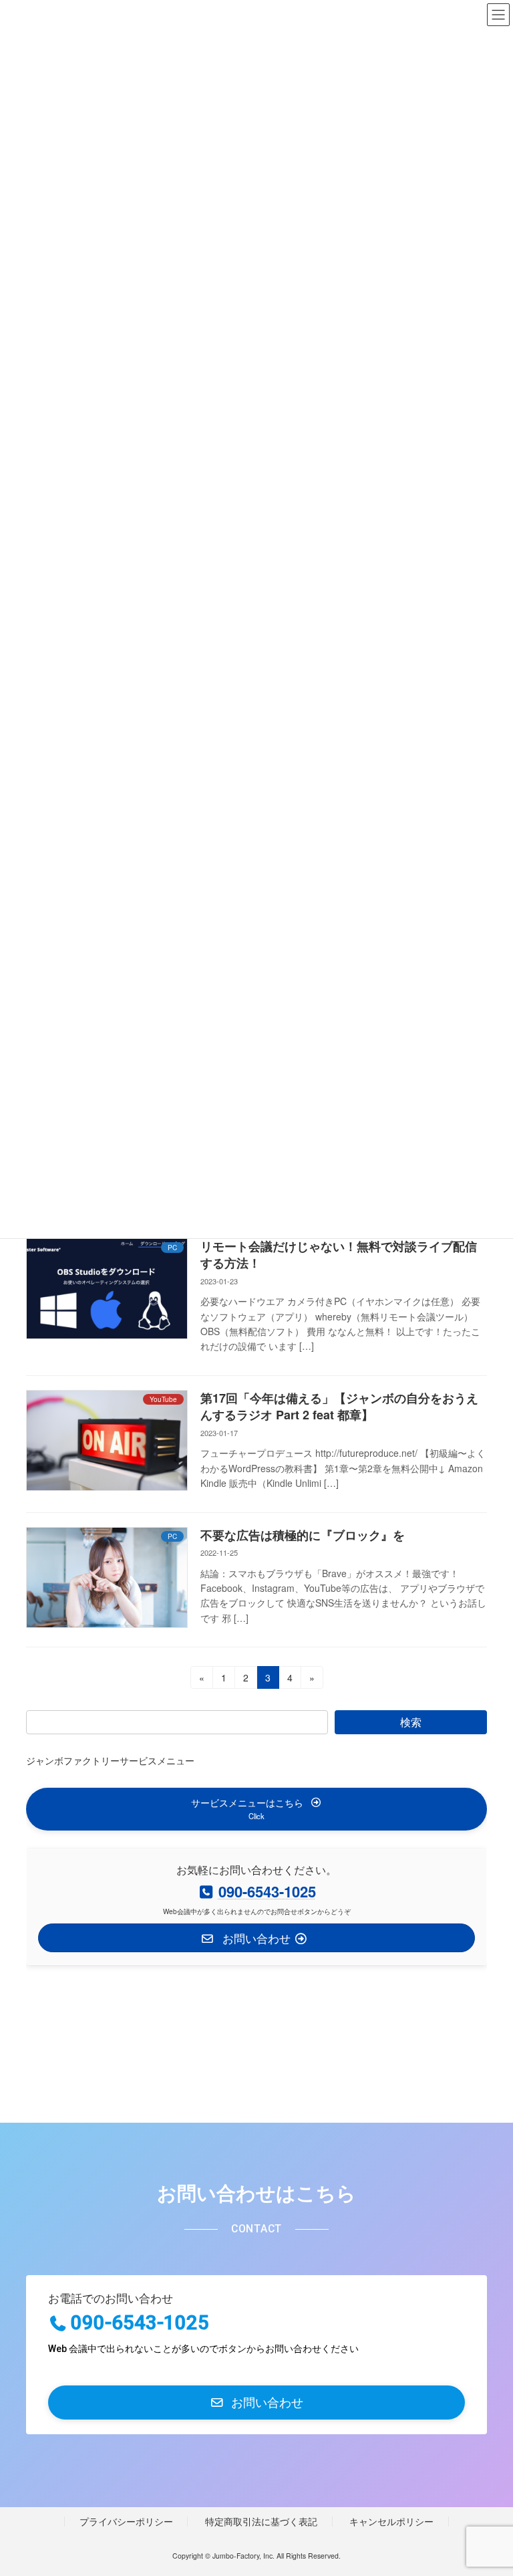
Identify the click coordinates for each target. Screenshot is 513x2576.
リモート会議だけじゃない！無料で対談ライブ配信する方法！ (339, 1255)
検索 (411, 1722)
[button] (256, 1809)
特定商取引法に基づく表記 (261, 2521)
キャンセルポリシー (391, 2521)
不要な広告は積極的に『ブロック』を (303, 1535)
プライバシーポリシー (126, 2521)
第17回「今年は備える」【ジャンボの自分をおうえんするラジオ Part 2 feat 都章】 (339, 1406)
